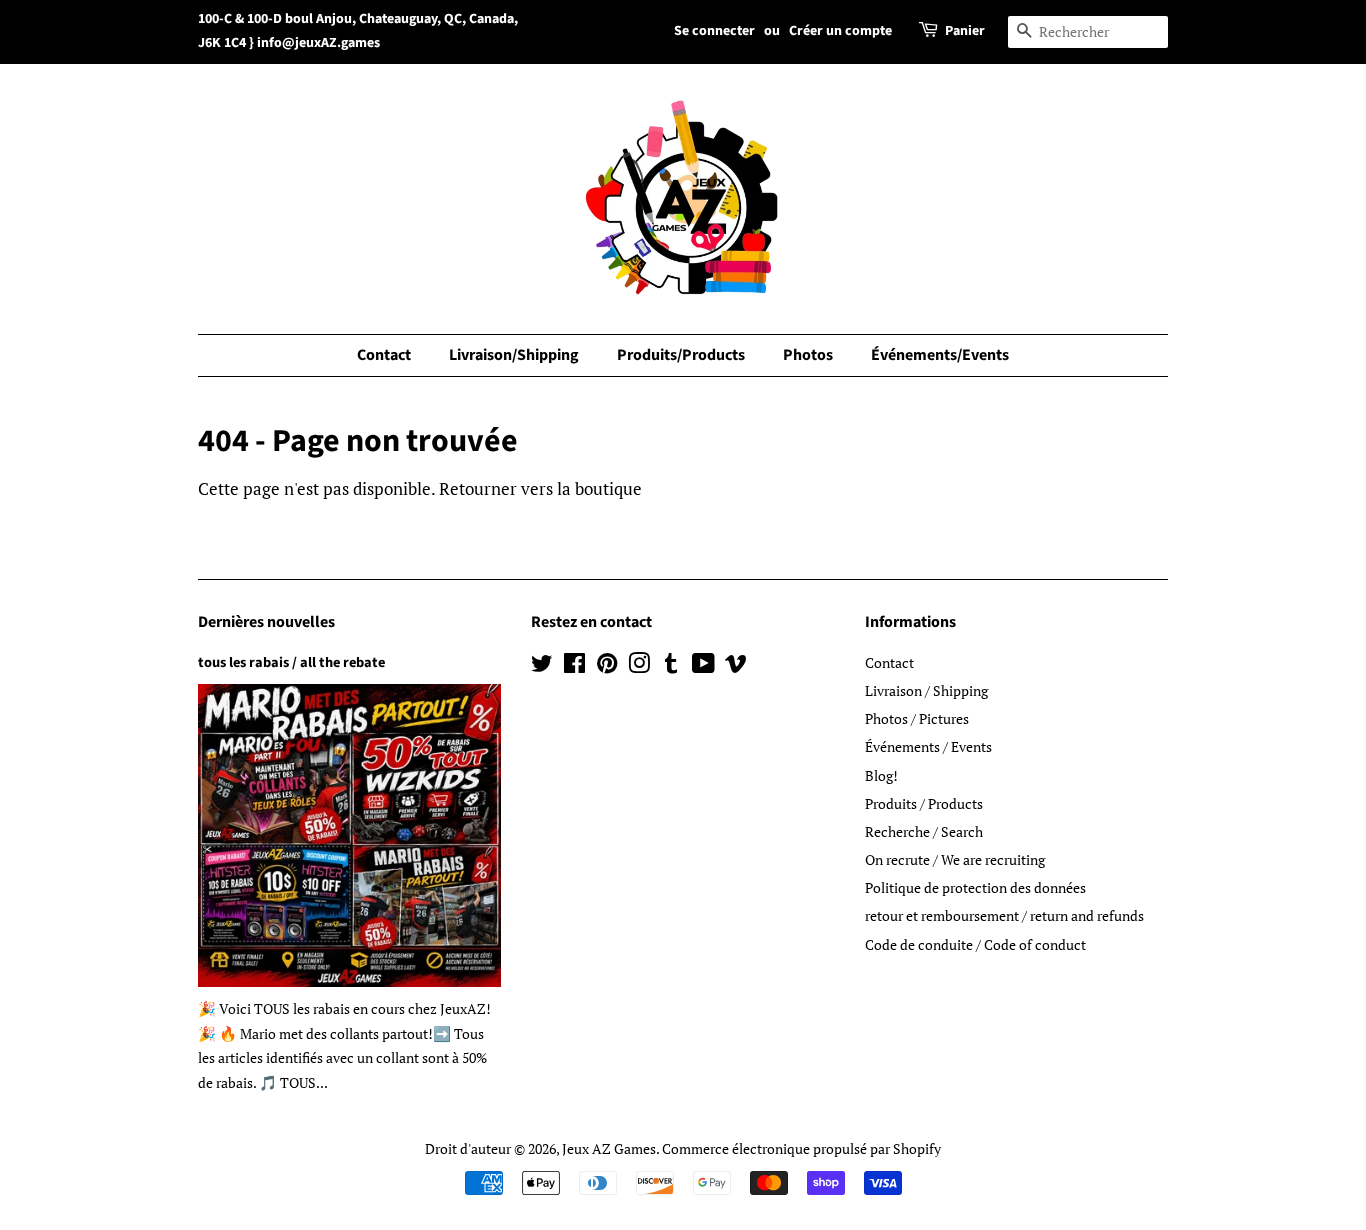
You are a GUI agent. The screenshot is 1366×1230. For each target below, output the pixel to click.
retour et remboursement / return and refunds (1004, 915)
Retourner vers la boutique (540, 488)
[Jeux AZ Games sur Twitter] (542, 666)
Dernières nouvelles (266, 622)
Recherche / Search (924, 831)
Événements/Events (940, 355)
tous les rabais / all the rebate (291, 662)
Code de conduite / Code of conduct (975, 944)
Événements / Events (928, 746)
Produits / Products (924, 803)
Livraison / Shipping (926, 690)
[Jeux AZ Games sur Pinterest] (607, 666)
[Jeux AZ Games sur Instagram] (639, 666)
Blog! (881, 775)
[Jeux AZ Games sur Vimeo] (736, 666)
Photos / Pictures (917, 718)
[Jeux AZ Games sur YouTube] (703, 666)
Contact (384, 355)
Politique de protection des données (975, 887)
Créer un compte (840, 31)
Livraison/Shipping (514, 355)
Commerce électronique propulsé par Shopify (801, 1148)
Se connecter (714, 31)
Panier (965, 31)
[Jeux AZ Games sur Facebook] (574, 666)
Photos (808, 355)
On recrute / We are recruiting (955, 859)
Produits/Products (681, 355)
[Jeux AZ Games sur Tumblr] (671, 666)
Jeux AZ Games (609, 1148)
